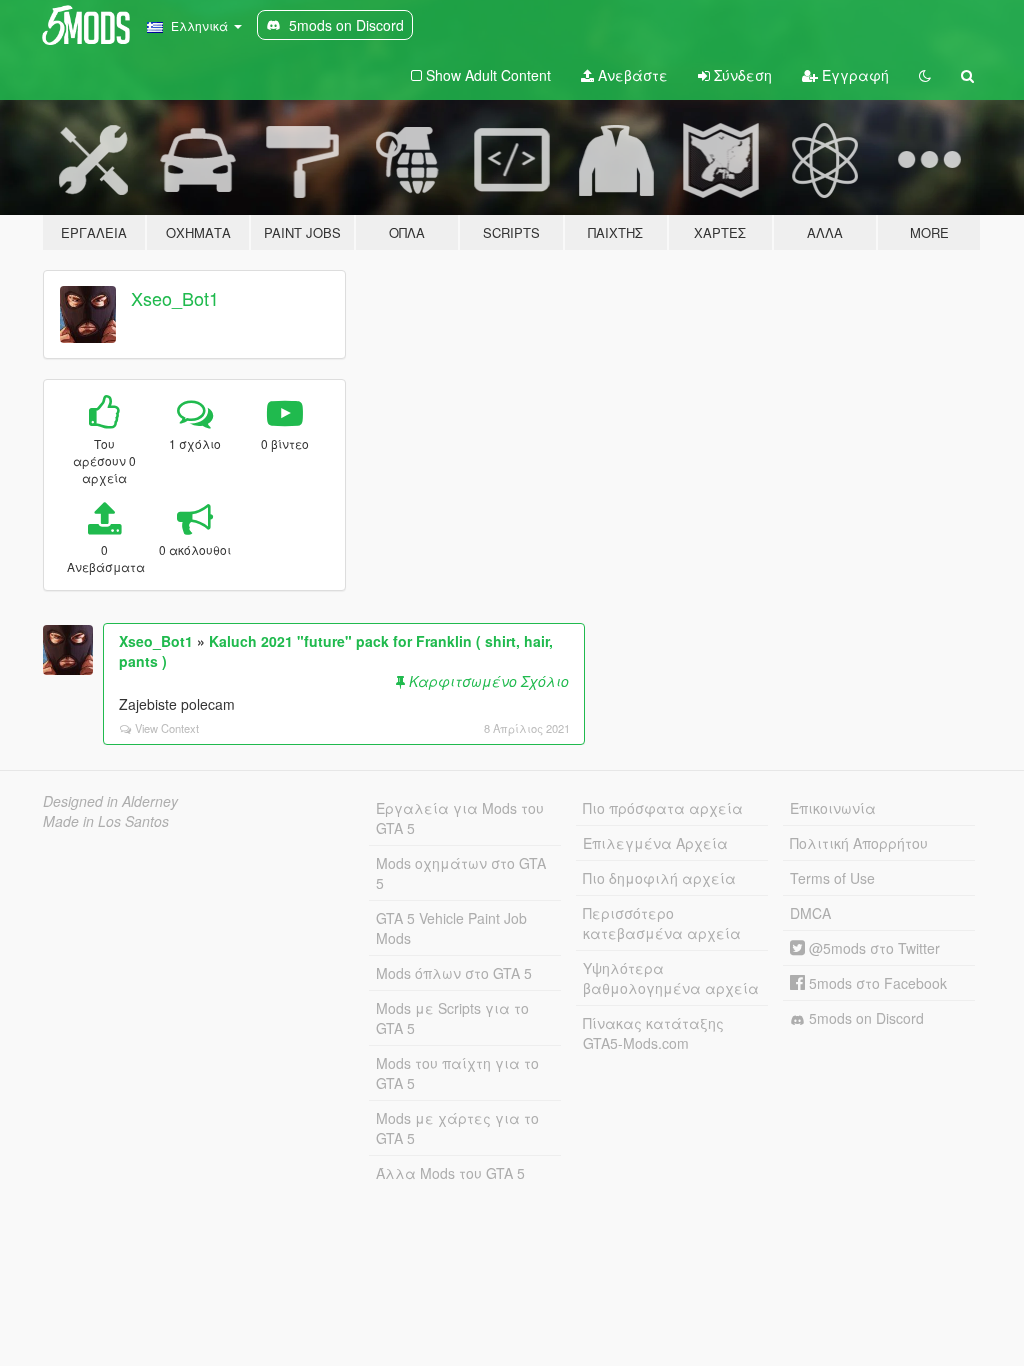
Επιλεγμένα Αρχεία (655, 843)
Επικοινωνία (833, 808)
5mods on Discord (864, 1018)
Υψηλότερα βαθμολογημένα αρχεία (671, 978)
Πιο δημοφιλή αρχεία (659, 878)
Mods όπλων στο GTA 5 (454, 973)
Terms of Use (832, 878)
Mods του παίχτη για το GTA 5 (457, 1073)
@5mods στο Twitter (872, 948)
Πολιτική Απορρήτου (859, 843)
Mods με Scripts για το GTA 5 (452, 1018)
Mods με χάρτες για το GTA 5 (457, 1128)
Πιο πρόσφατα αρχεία (663, 808)
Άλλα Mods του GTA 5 (450, 1173)
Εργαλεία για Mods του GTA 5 (460, 818)
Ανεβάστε (631, 75)
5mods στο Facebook (876, 983)
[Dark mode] (925, 75)
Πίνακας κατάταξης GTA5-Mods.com (653, 1033)
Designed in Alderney (110, 801)
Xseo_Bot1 (175, 298)
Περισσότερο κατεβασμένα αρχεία (662, 923)
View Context (167, 728)
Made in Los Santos (106, 821)
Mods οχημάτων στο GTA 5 (461, 873)
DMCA (810, 913)
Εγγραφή (853, 75)
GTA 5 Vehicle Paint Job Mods (451, 928)
